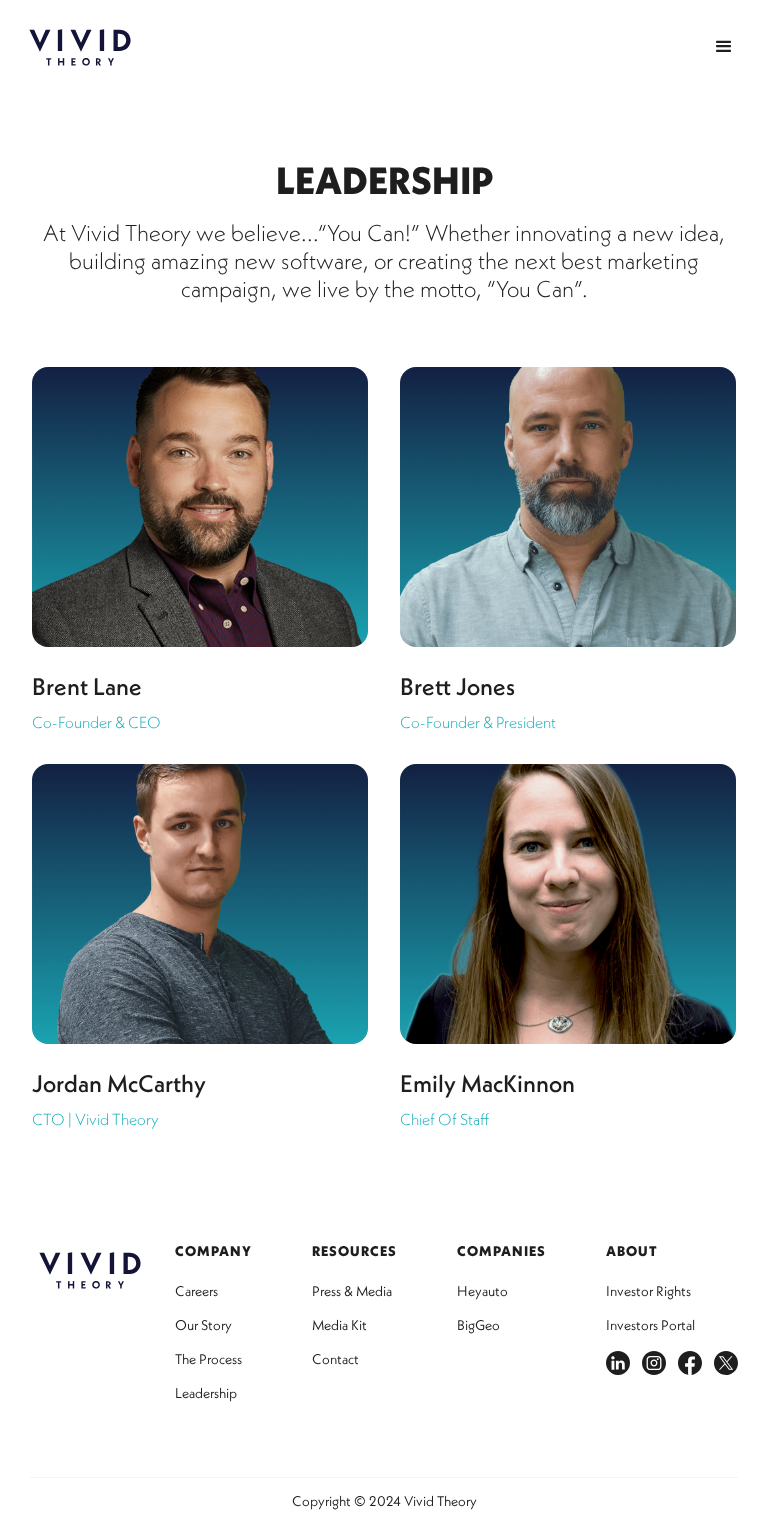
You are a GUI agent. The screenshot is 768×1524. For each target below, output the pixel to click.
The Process (208, 1359)
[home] (80, 47)
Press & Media (352, 1291)
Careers (196, 1291)
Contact (335, 1359)
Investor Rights (648, 1291)
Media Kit (339, 1325)
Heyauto (482, 1291)
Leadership (206, 1393)
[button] (724, 47)
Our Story (203, 1325)
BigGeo (478, 1325)
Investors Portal (650, 1325)
